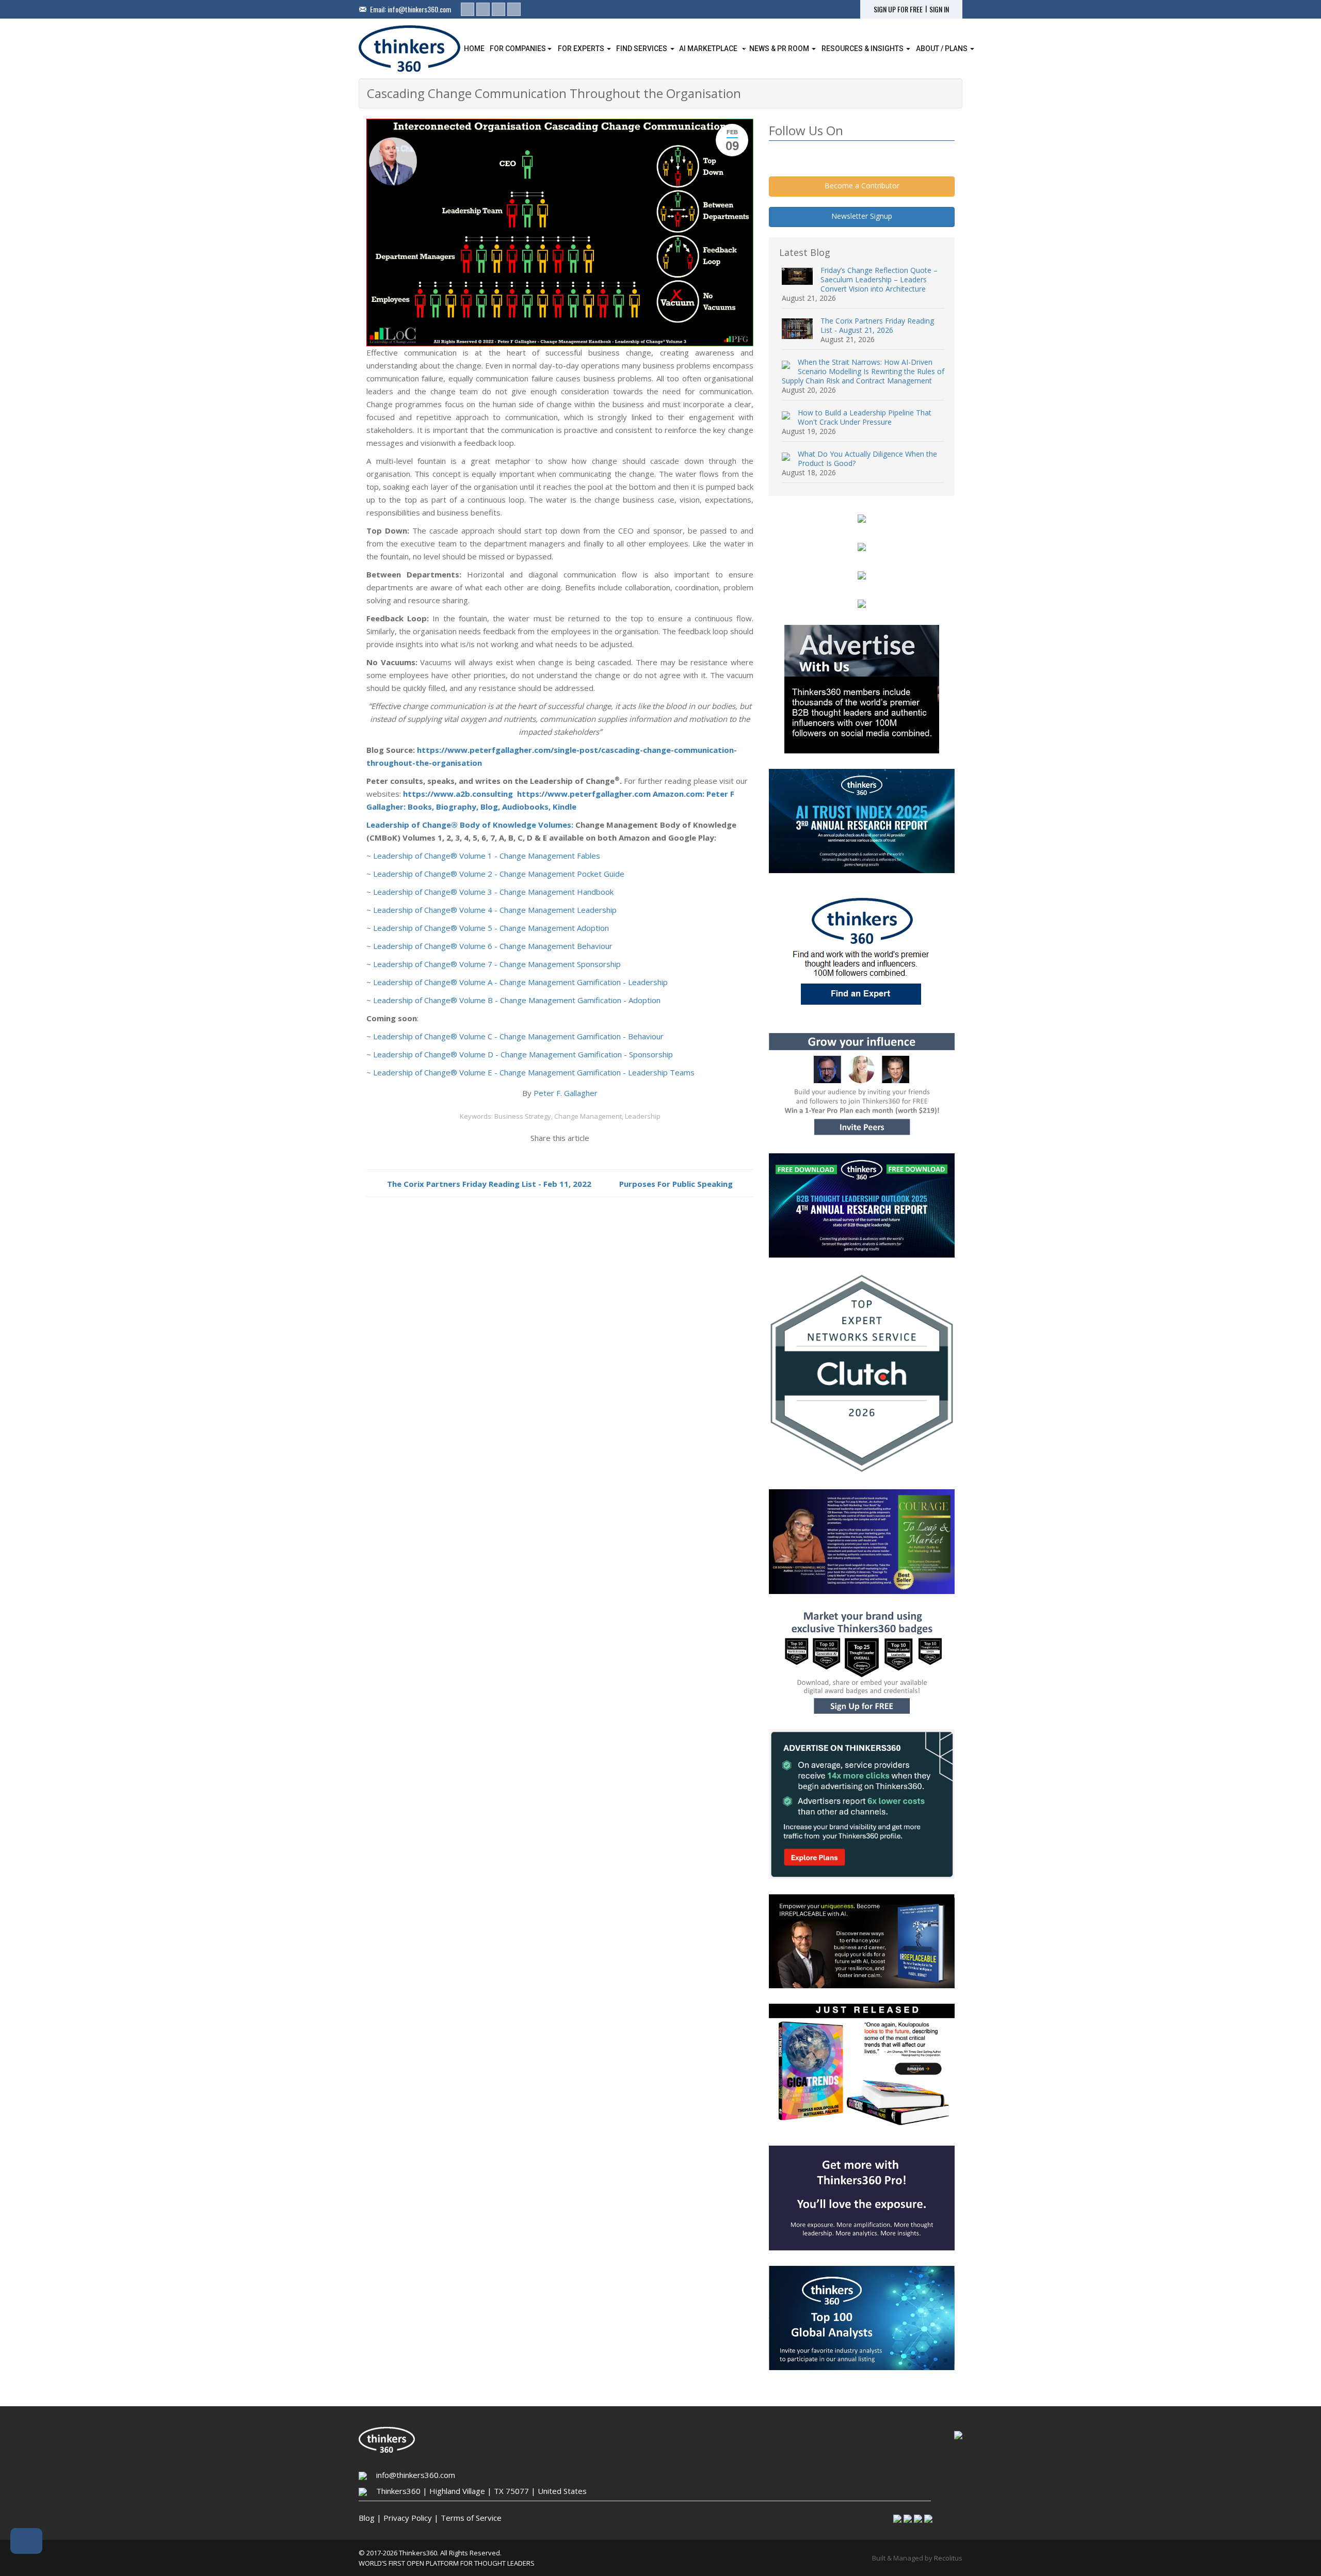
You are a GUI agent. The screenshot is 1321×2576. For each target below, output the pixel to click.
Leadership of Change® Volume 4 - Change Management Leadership (495, 910)
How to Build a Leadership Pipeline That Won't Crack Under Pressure (865, 417)
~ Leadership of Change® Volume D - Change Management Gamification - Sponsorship (520, 1054)
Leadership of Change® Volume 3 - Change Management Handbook (493, 892)
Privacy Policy (408, 2518)
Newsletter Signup (862, 216)
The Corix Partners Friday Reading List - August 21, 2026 (877, 325)
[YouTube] (514, 9)
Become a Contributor (862, 186)
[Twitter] (483, 9)
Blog (367, 2518)
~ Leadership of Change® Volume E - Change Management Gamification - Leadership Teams (530, 1072)
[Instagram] (498, 9)
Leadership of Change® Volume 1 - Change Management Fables (487, 856)
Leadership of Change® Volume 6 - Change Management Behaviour (493, 946)
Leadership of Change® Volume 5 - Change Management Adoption (491, 928)
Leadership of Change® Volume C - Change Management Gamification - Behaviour (518, 1036)
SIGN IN (939, 9)
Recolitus (948, 2558)
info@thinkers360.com (419, 9)
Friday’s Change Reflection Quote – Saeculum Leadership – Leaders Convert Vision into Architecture (879, 279)
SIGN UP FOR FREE (898, 9)
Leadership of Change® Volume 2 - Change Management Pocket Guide (499, 874)
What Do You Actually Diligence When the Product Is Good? (867, 458)
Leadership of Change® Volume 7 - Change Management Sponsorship (497, 964)
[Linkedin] (468, 9)
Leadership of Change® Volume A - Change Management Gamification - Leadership (520, 982)
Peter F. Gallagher (566, 1093)
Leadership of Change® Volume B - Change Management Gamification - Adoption (517, 1000)
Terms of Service (471, 2518)
